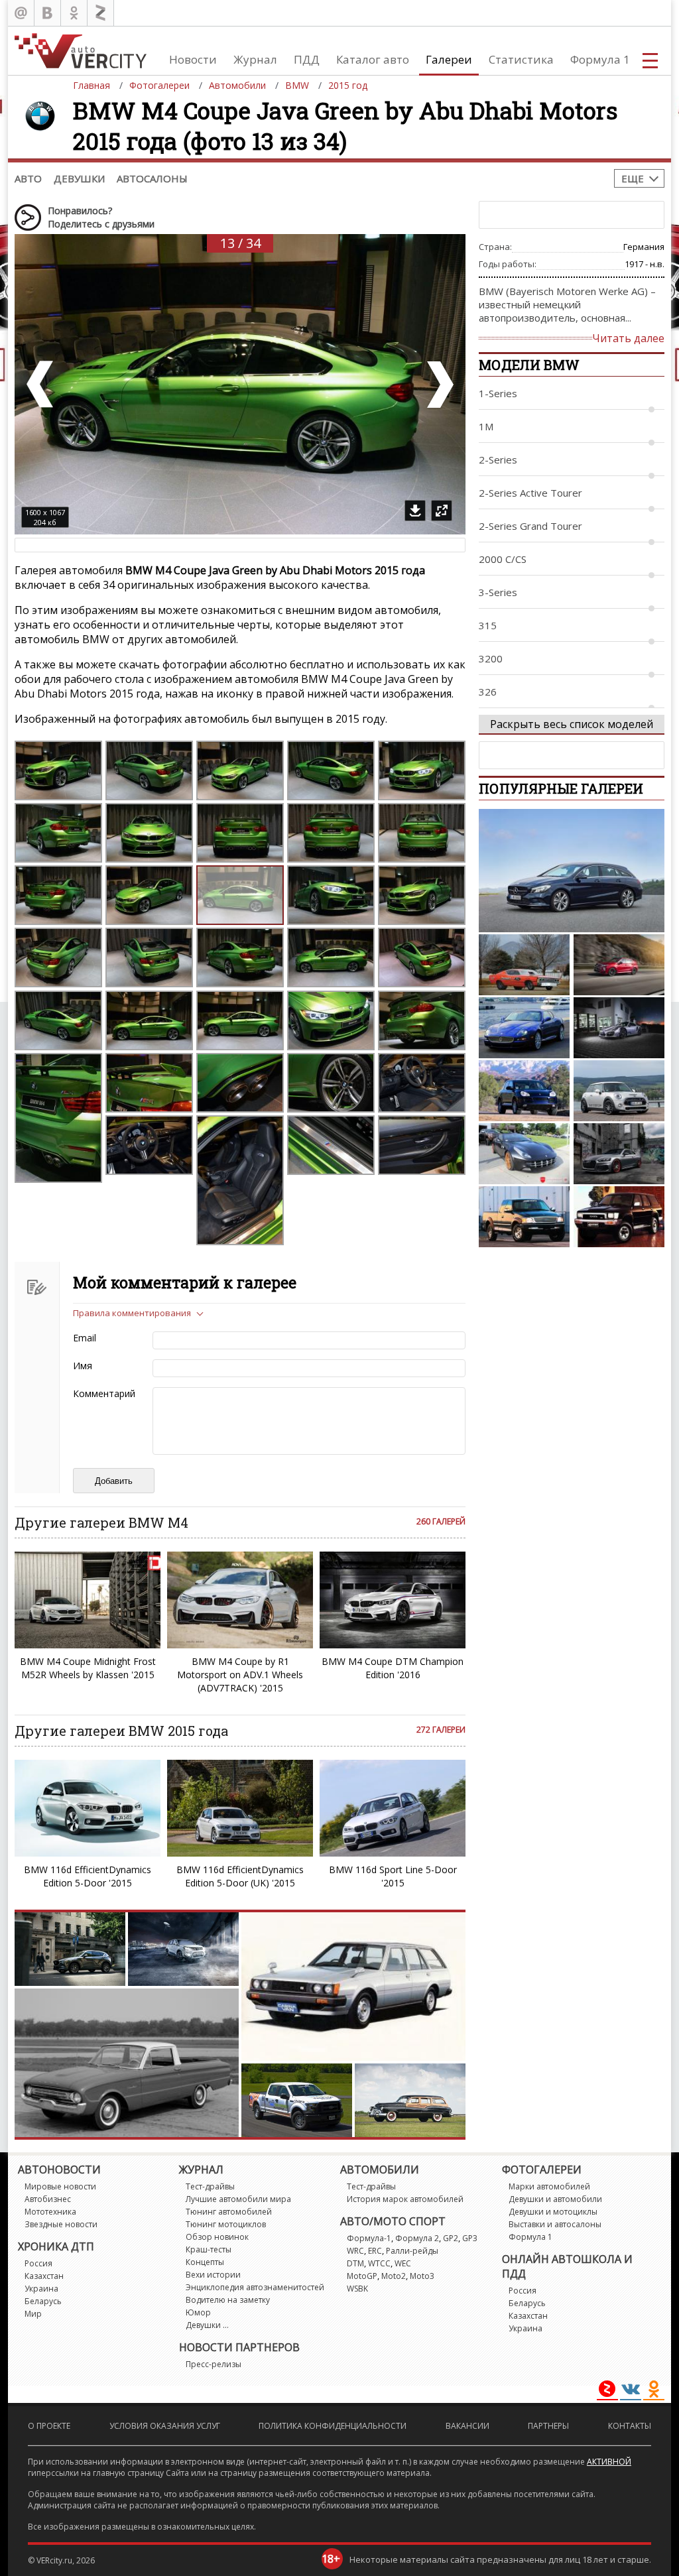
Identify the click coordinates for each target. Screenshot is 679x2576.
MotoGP (362, 2276)
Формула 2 (417, 2238)
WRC (355, 2251)
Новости (193, 59)
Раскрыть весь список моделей (572, 724)
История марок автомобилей (405, 2199)
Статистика (521, 59)
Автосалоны (152, 178)
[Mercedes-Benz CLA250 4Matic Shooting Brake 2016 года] (572, 871)
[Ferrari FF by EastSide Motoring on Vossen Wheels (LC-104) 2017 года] (524, 1154)
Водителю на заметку (228, 2300)
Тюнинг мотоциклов (226, 2224)
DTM (355, 2263)
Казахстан (44, 2276)
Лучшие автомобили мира (238, 2199)
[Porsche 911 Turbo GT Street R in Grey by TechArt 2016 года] (619, 1028)
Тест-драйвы (210, 2186)
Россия (38, 2263)
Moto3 (422, 2276)
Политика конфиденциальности (333, 2426)
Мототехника (50, 2212)
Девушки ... (207, 2325)
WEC (403, 2263)
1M (486, 426)
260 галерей (441, 1521)
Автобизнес (48, 2199)
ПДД (307, 59)
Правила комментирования (132, 1313)
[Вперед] (439, 384)
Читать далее (628, 338)
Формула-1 (369, 2238)
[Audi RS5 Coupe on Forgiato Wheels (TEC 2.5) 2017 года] (619, 1154)
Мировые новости (60, 2186)
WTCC (379, 2263)
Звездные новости (61, 2224)
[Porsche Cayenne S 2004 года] (524, 1091)
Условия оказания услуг (165, 2426)
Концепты (205, 2262)
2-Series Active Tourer (530, 493)
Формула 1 (600, 59)
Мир (33, 2314)
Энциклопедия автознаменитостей (255, 2287)
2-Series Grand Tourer (530, 526)
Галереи (449, 59)
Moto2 (394, 2276)
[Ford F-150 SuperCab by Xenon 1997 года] (524, 1217)
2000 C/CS (503, 559)
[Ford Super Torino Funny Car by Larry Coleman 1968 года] (524, 965)
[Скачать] (415, 511)
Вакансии (467, 2426)
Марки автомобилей (549, 2186)
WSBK (357, 2289)
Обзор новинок (217, 2237)
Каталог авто (373, 59)
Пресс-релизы (214, 2364)
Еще (633, 178)
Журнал (255, 59)
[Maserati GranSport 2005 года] (524, 1028)
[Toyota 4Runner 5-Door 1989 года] (619, 1217)
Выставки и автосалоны (555, 2224)
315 (488, 625)
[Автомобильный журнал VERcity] (81, 51)
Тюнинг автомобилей (229, 2212)
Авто (28, 178)
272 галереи (441, 1730)
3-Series (498, 592)
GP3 (470, 2238)
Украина (41, 2289)
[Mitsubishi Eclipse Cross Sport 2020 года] (619, 965)
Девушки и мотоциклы (553, 2212)
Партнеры (548, 2426)
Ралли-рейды (412, 2251)
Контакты (630, 2426)
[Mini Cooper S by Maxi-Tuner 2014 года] (619, 1091)
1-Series (498, 393)
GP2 (451, 2238)
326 (488, 692)
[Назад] (41, 384)
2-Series (498, 460)
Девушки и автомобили (555, 2199)
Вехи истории (213, 2275)
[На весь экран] (442, 511)
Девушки (79, 178)
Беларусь (43, 2301)
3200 (491, 658)
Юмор (198, 2312)
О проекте (49, 2426)
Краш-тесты (209, 2249)
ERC (375, 2251)
